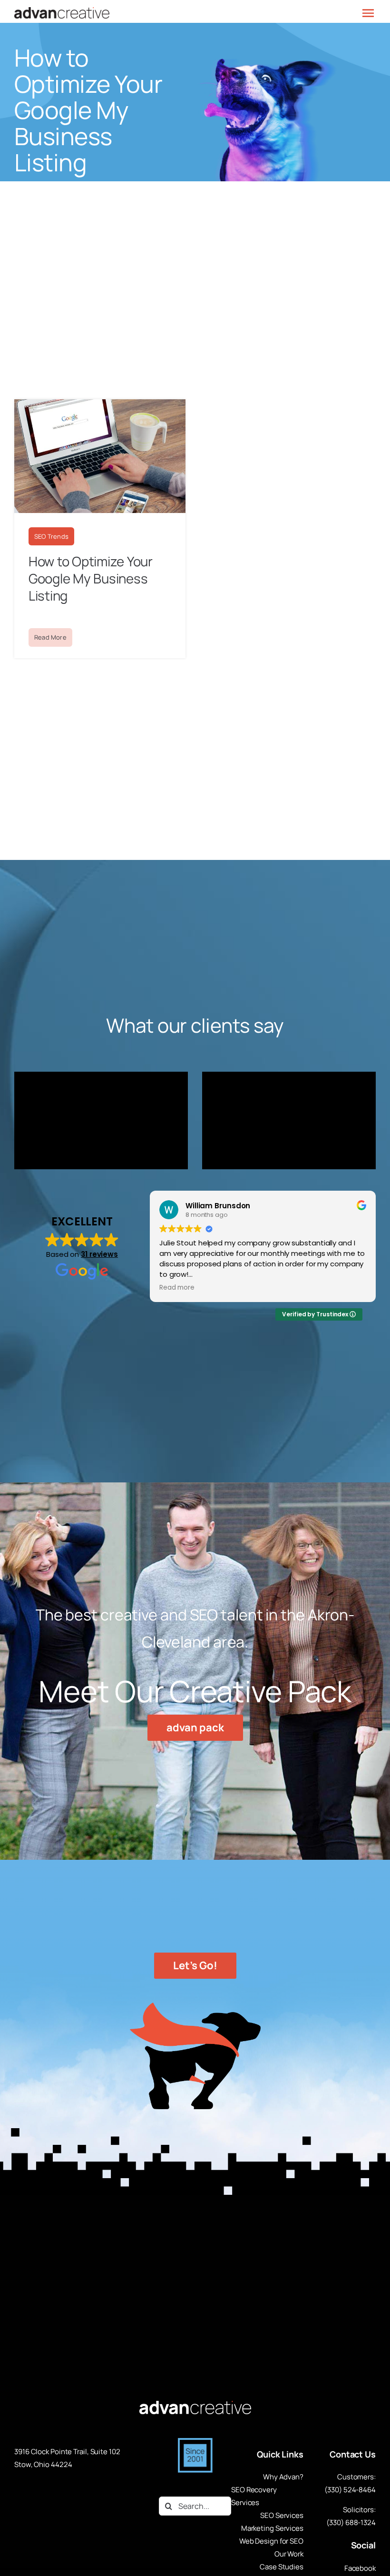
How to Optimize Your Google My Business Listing (91, 578)
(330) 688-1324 (351, 2522)
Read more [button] (177, 1288)
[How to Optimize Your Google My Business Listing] (100, 404)
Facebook (360, 2568)
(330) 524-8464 (350, 2490)
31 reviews (99, 1254)
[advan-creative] (195, 2405)
